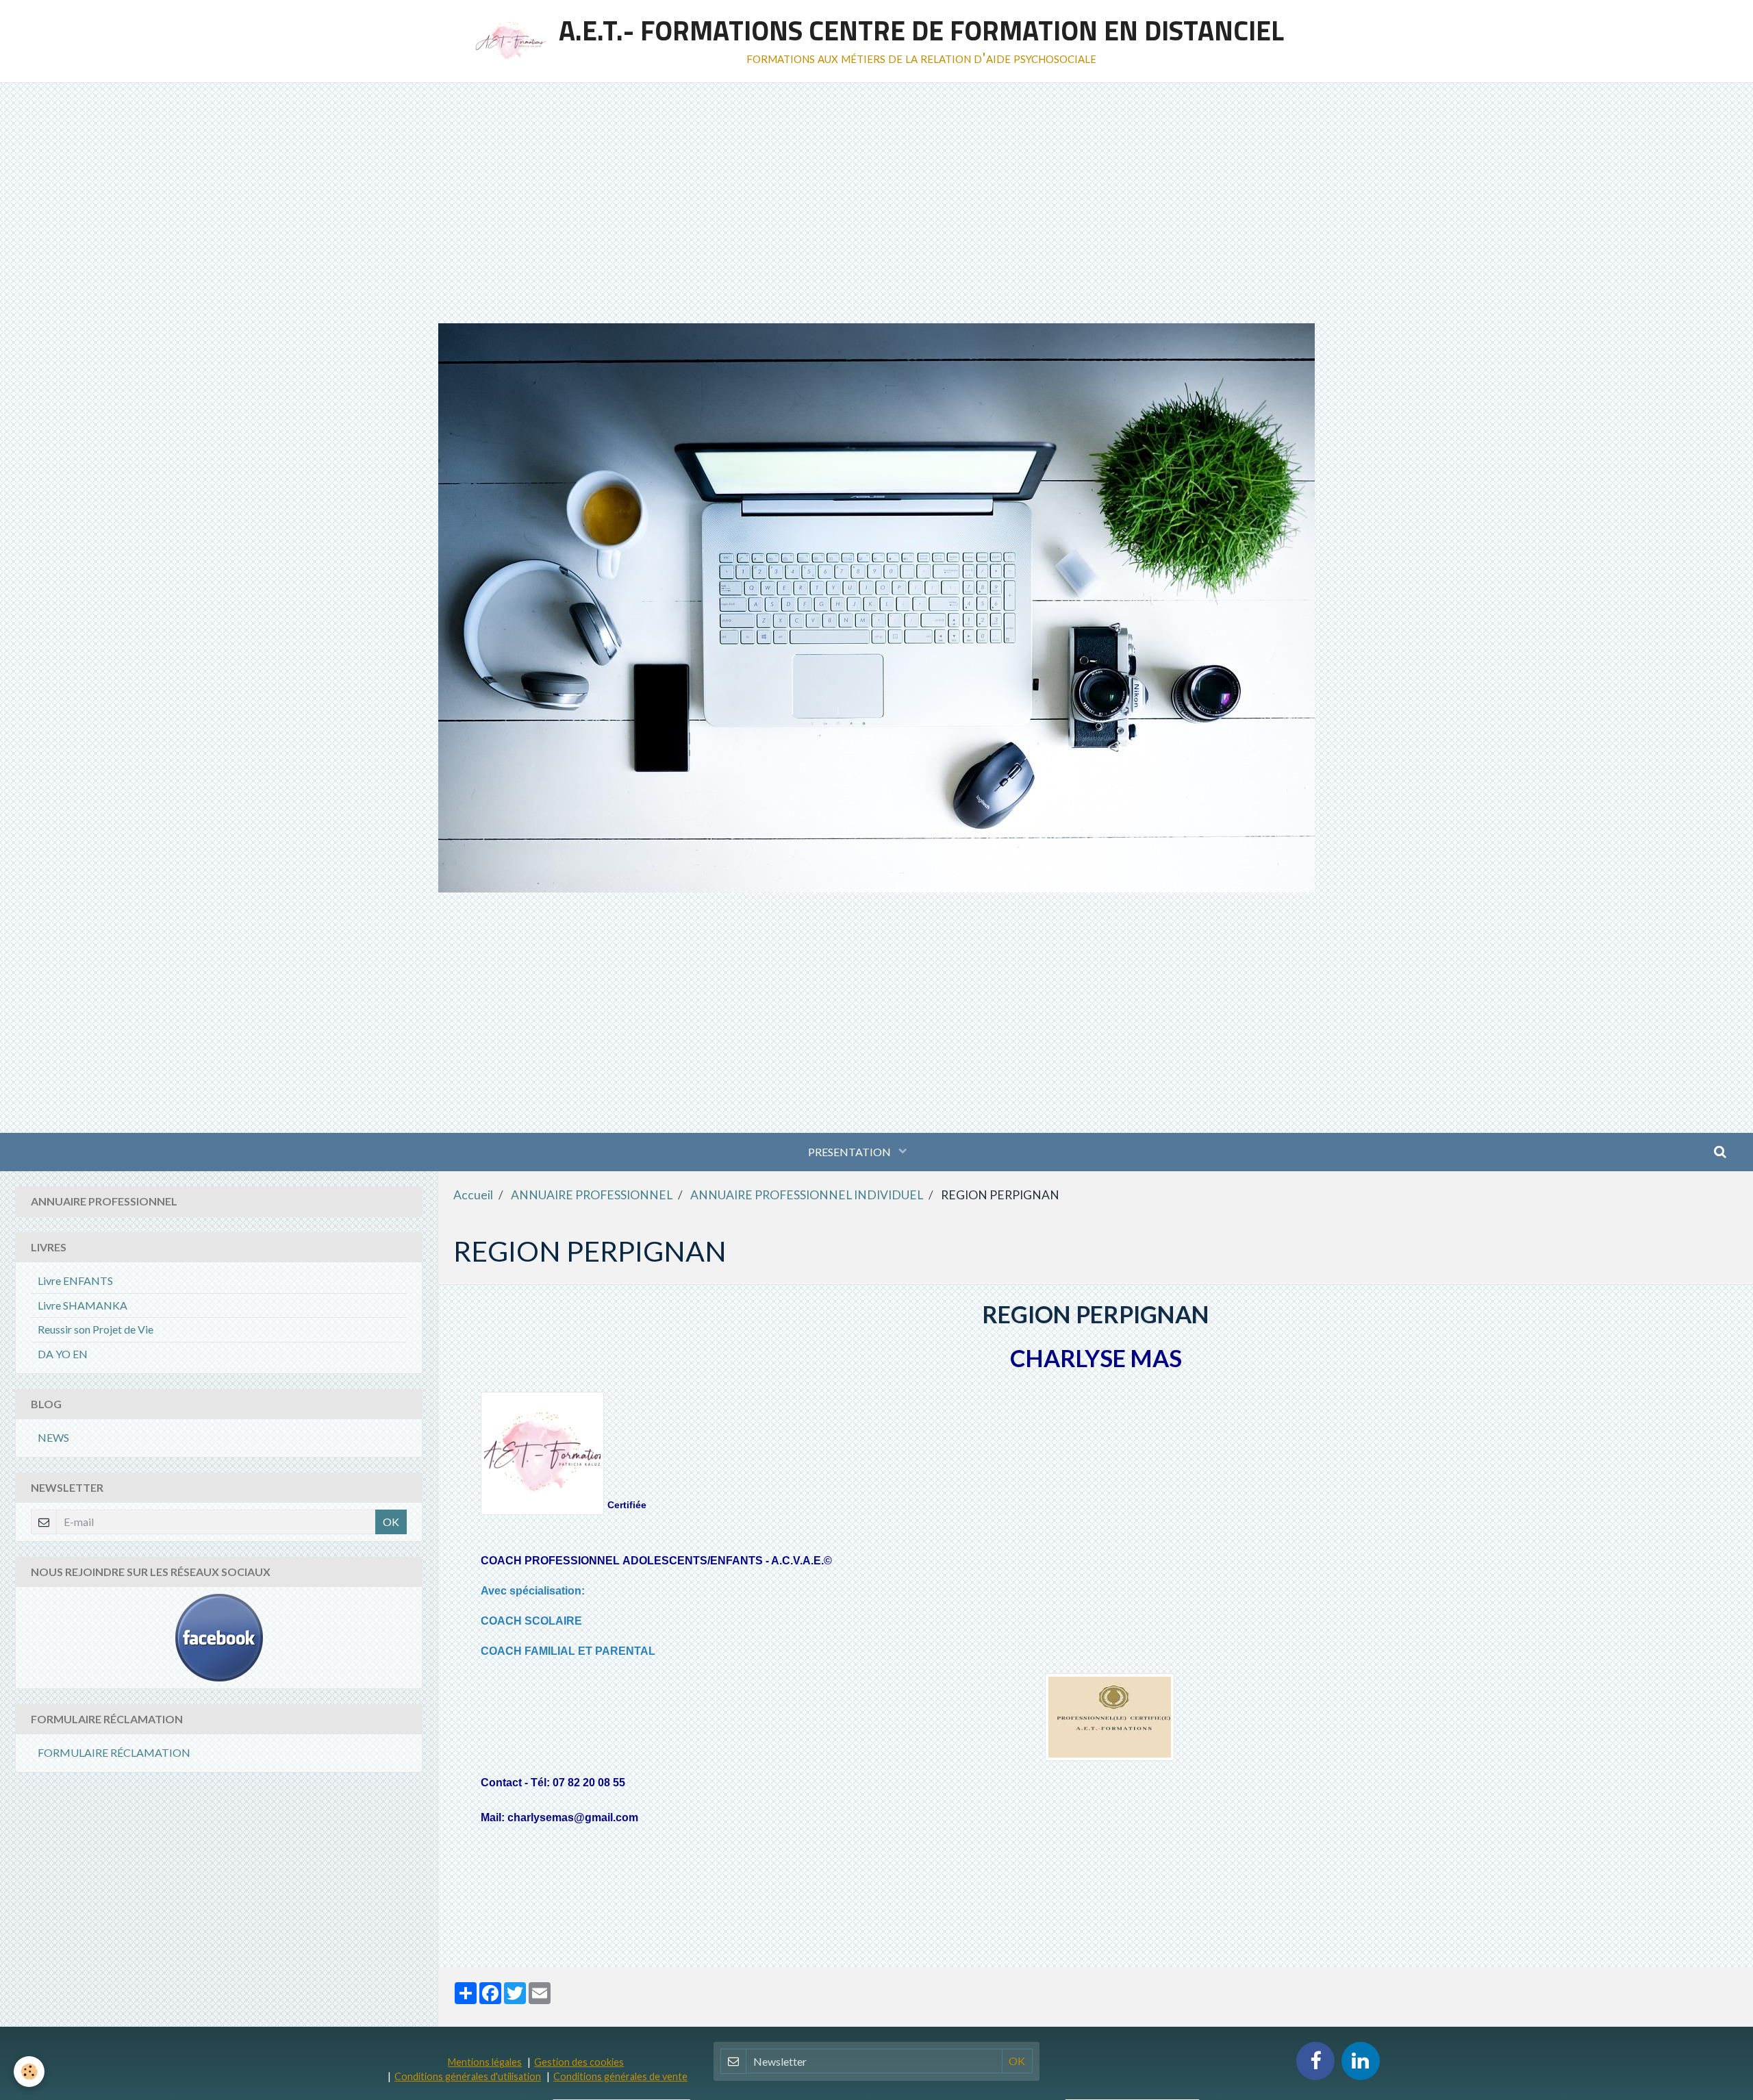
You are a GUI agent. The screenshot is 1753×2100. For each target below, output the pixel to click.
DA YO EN (63, 1354)
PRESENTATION (850, 1152)
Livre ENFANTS (75, 1280)
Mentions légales (485, 2062)
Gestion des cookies (579, 2062)
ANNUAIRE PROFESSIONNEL (592, 1195)
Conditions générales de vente (620, 2076)
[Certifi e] (1109, 1717)
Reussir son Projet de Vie (96, 1329)
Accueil (473, 1195)
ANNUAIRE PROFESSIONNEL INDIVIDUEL (807, 1195)
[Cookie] (29, 2072)
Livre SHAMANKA (83, 1305)
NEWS (53, 1437)
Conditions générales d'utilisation (468, 2076)
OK (391, 1522)
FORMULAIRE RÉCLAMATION (114, 1752)
